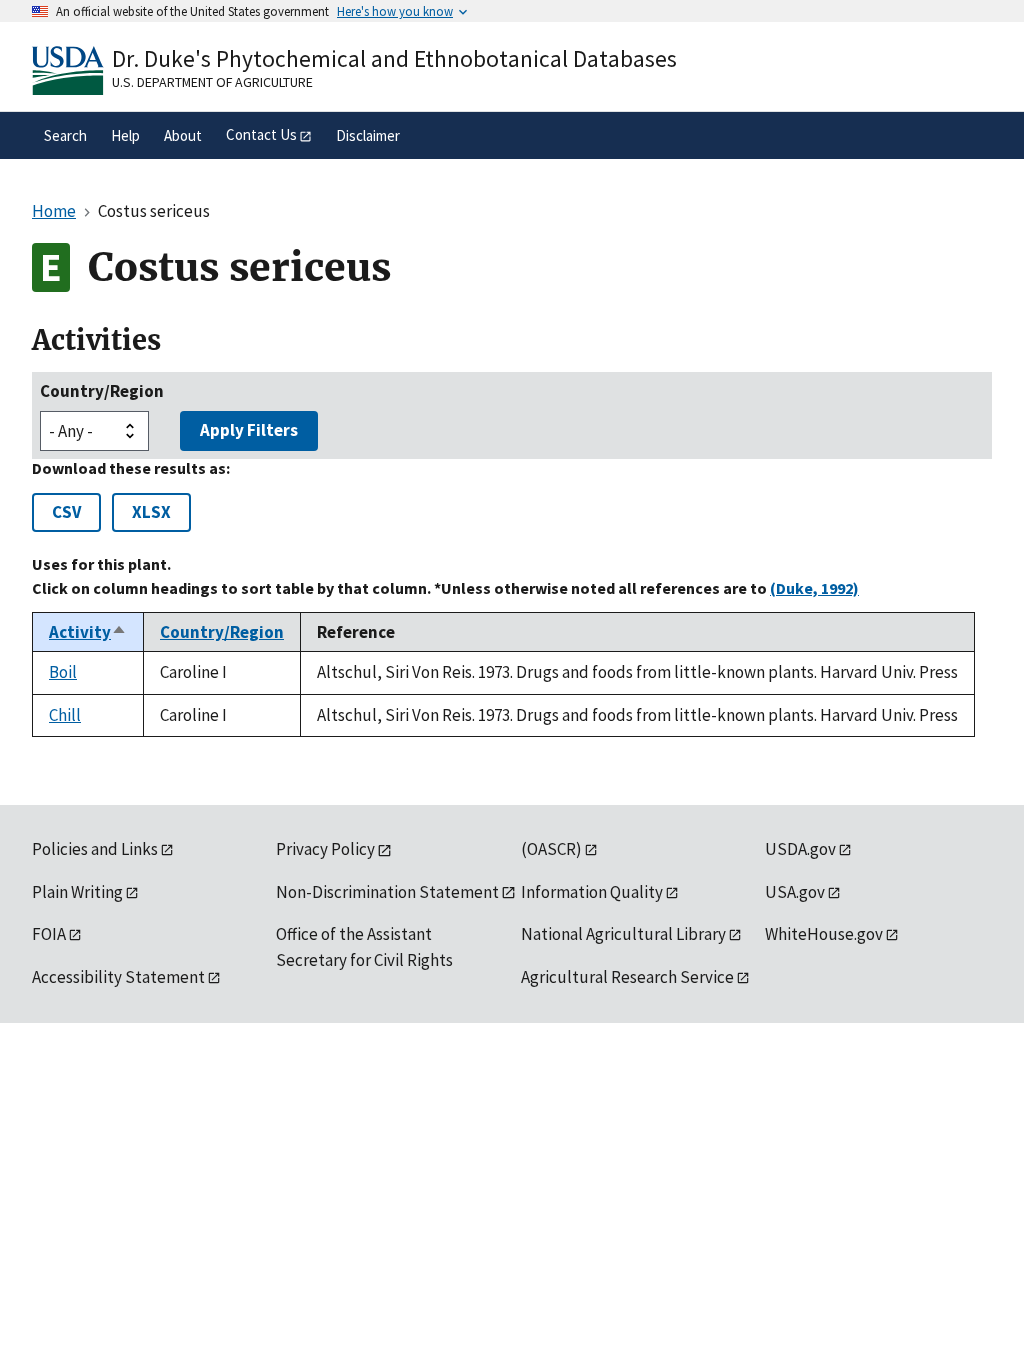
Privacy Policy (325, 849)
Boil (63, 672)
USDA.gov (800, 849)
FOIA (49, 934)
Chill (65, 715)
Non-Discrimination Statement (387, 892)
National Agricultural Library (623, 934)
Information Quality (592, 892)
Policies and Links (95, 849)
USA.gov (795, 892)
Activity (88, 632)
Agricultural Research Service (627, 977)
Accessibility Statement (118, 977)
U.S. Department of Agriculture (212, 82)
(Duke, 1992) (814, 588)
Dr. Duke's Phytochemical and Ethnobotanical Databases (394, 58)
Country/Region (102, 391)
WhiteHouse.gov (824, 934)
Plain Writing (77, 892)
